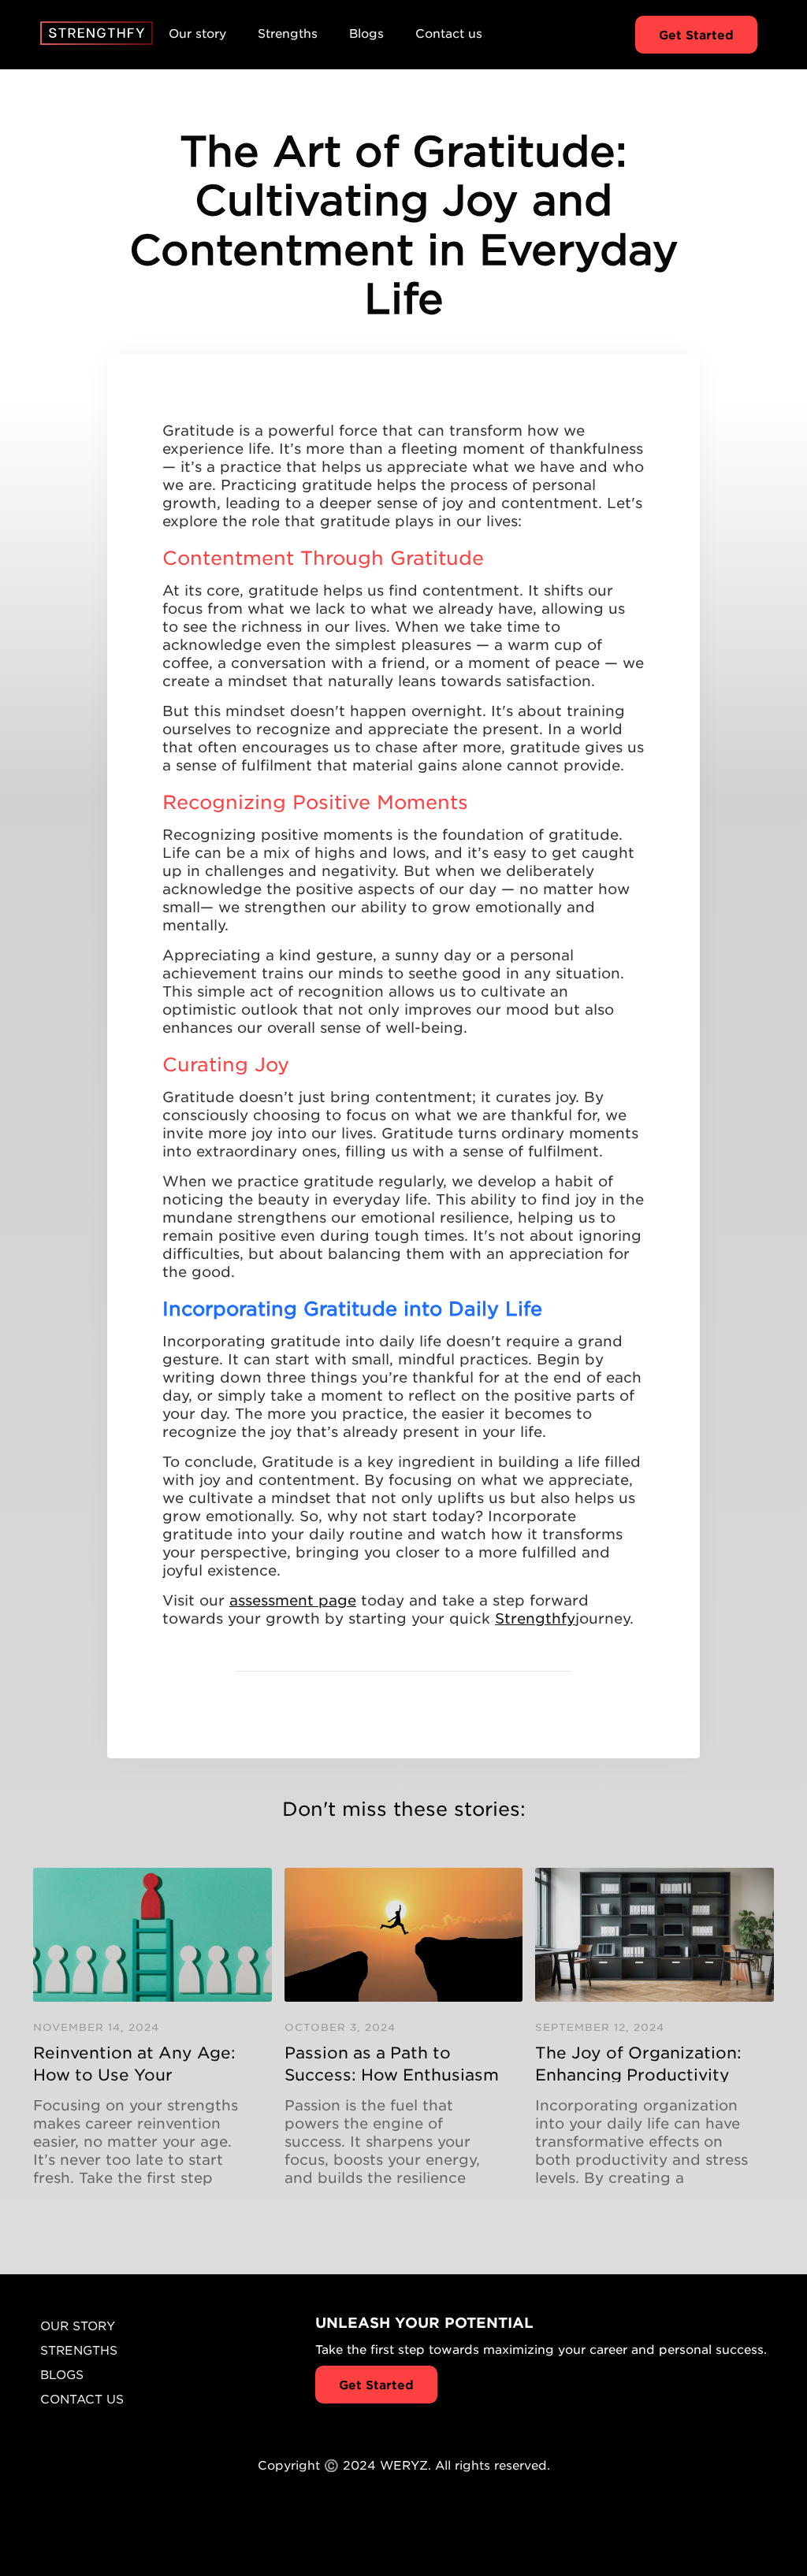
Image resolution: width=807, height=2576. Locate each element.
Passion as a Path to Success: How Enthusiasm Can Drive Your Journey (392, 2062)
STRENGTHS (79, 2350)
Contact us (449, 33)
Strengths (288, 33)
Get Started (696, 34)
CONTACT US (82, 2398)
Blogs (366, 33)
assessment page (293, 1600)
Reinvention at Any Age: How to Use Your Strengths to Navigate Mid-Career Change (134, 2062)
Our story (197, 33)
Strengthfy (535, 1618)
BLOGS (62, 2374)
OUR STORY (78, 2325)
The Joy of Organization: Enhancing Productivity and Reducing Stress (638, 2062)
